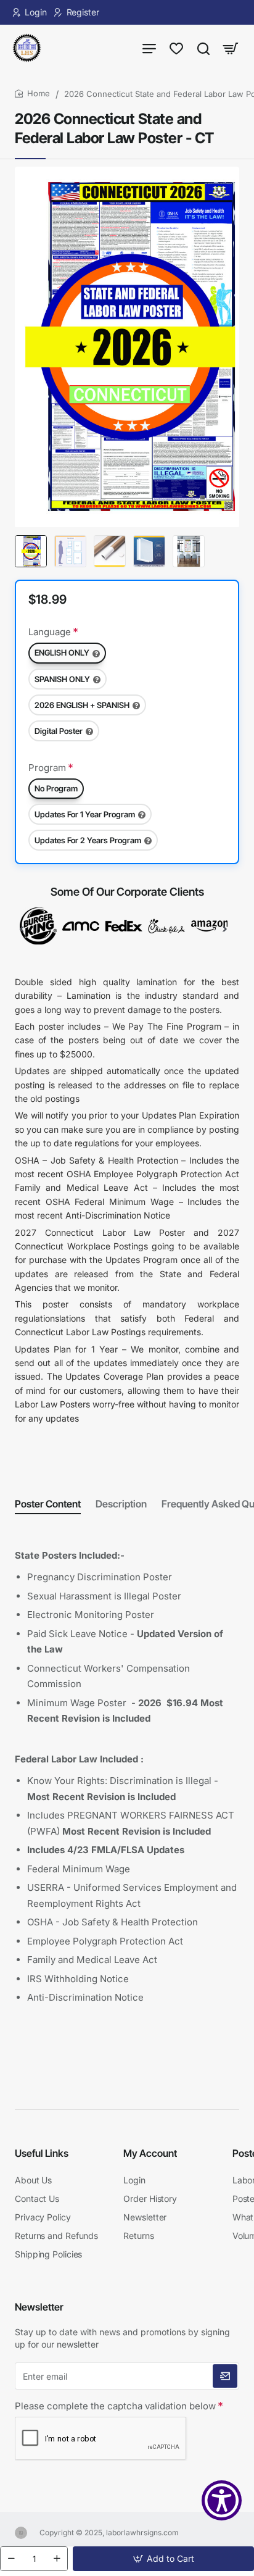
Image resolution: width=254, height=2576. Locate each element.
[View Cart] (231, 48)
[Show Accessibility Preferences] (222, 2500)
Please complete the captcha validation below (115, 2406)
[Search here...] (203, 48)
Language (50, 632)
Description (121, 1504)
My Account (150, 2153)
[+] (57, 2559)
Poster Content (48, 1504)
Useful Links (42, 2153)
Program (47, 768)
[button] (163, 2559)
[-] (11, 2559)
